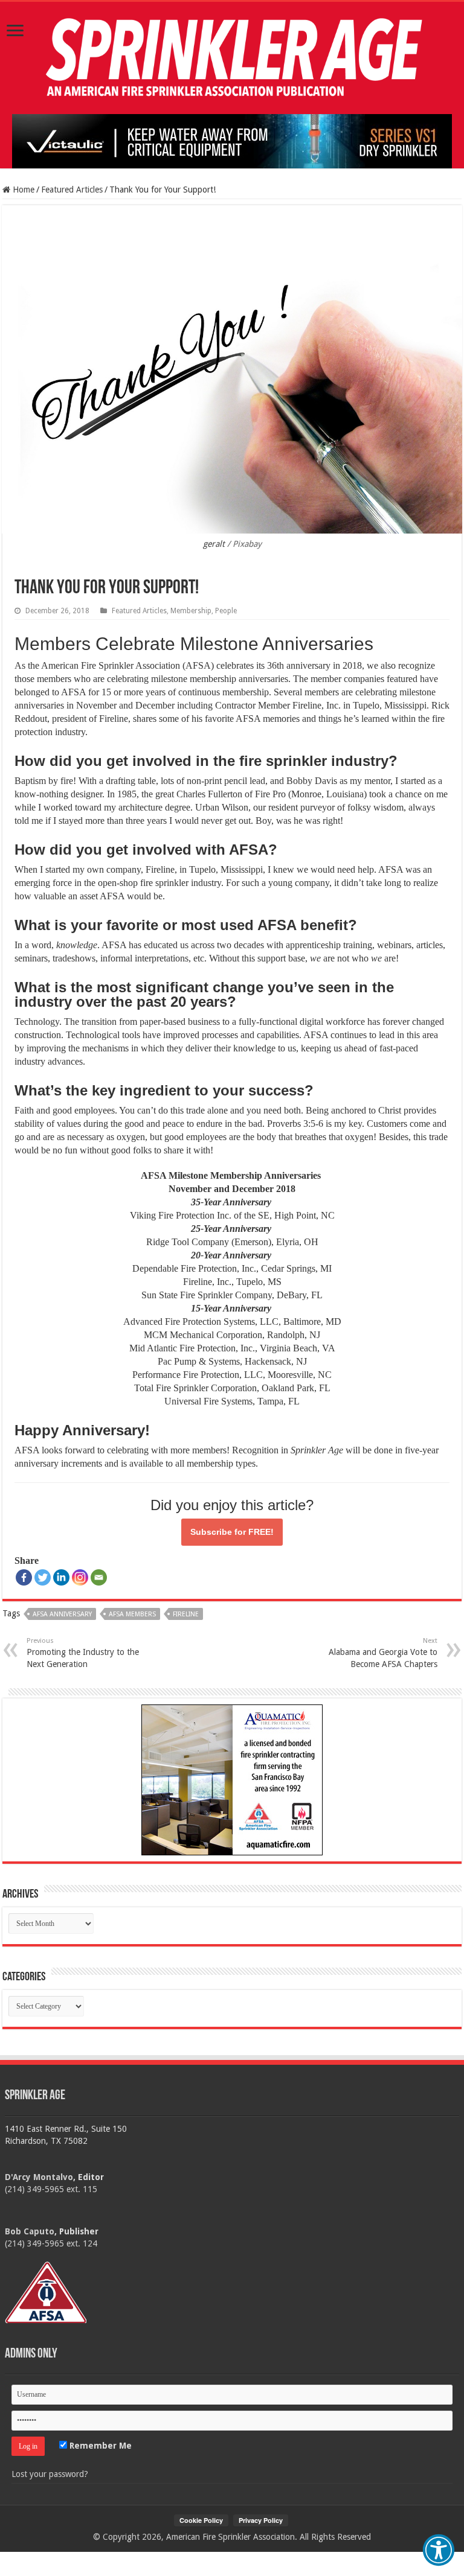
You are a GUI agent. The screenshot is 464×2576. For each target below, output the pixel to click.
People (226, 611)
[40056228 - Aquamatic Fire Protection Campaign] (232, 1779)
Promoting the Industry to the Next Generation (83, 1653)
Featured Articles (72, 190)
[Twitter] (43, 1577)
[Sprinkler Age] (232, 58)
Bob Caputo (30, 2231)
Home (22, 190)
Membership (191, 611)
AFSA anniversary (62, 1614)
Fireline (186, 1614)
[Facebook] (24, 1577)
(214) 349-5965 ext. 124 (51, 2243)
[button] (439, 2550)
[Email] (99, 1577)
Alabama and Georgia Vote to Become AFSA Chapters (383, 1653)
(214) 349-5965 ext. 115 (51, 2189)
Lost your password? (50, 2474)
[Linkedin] (61, 1577)
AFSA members (132, 1614)
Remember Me (99, 2446)
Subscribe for (232, 1532)
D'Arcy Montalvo (39, 2177)
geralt (214, 544)
